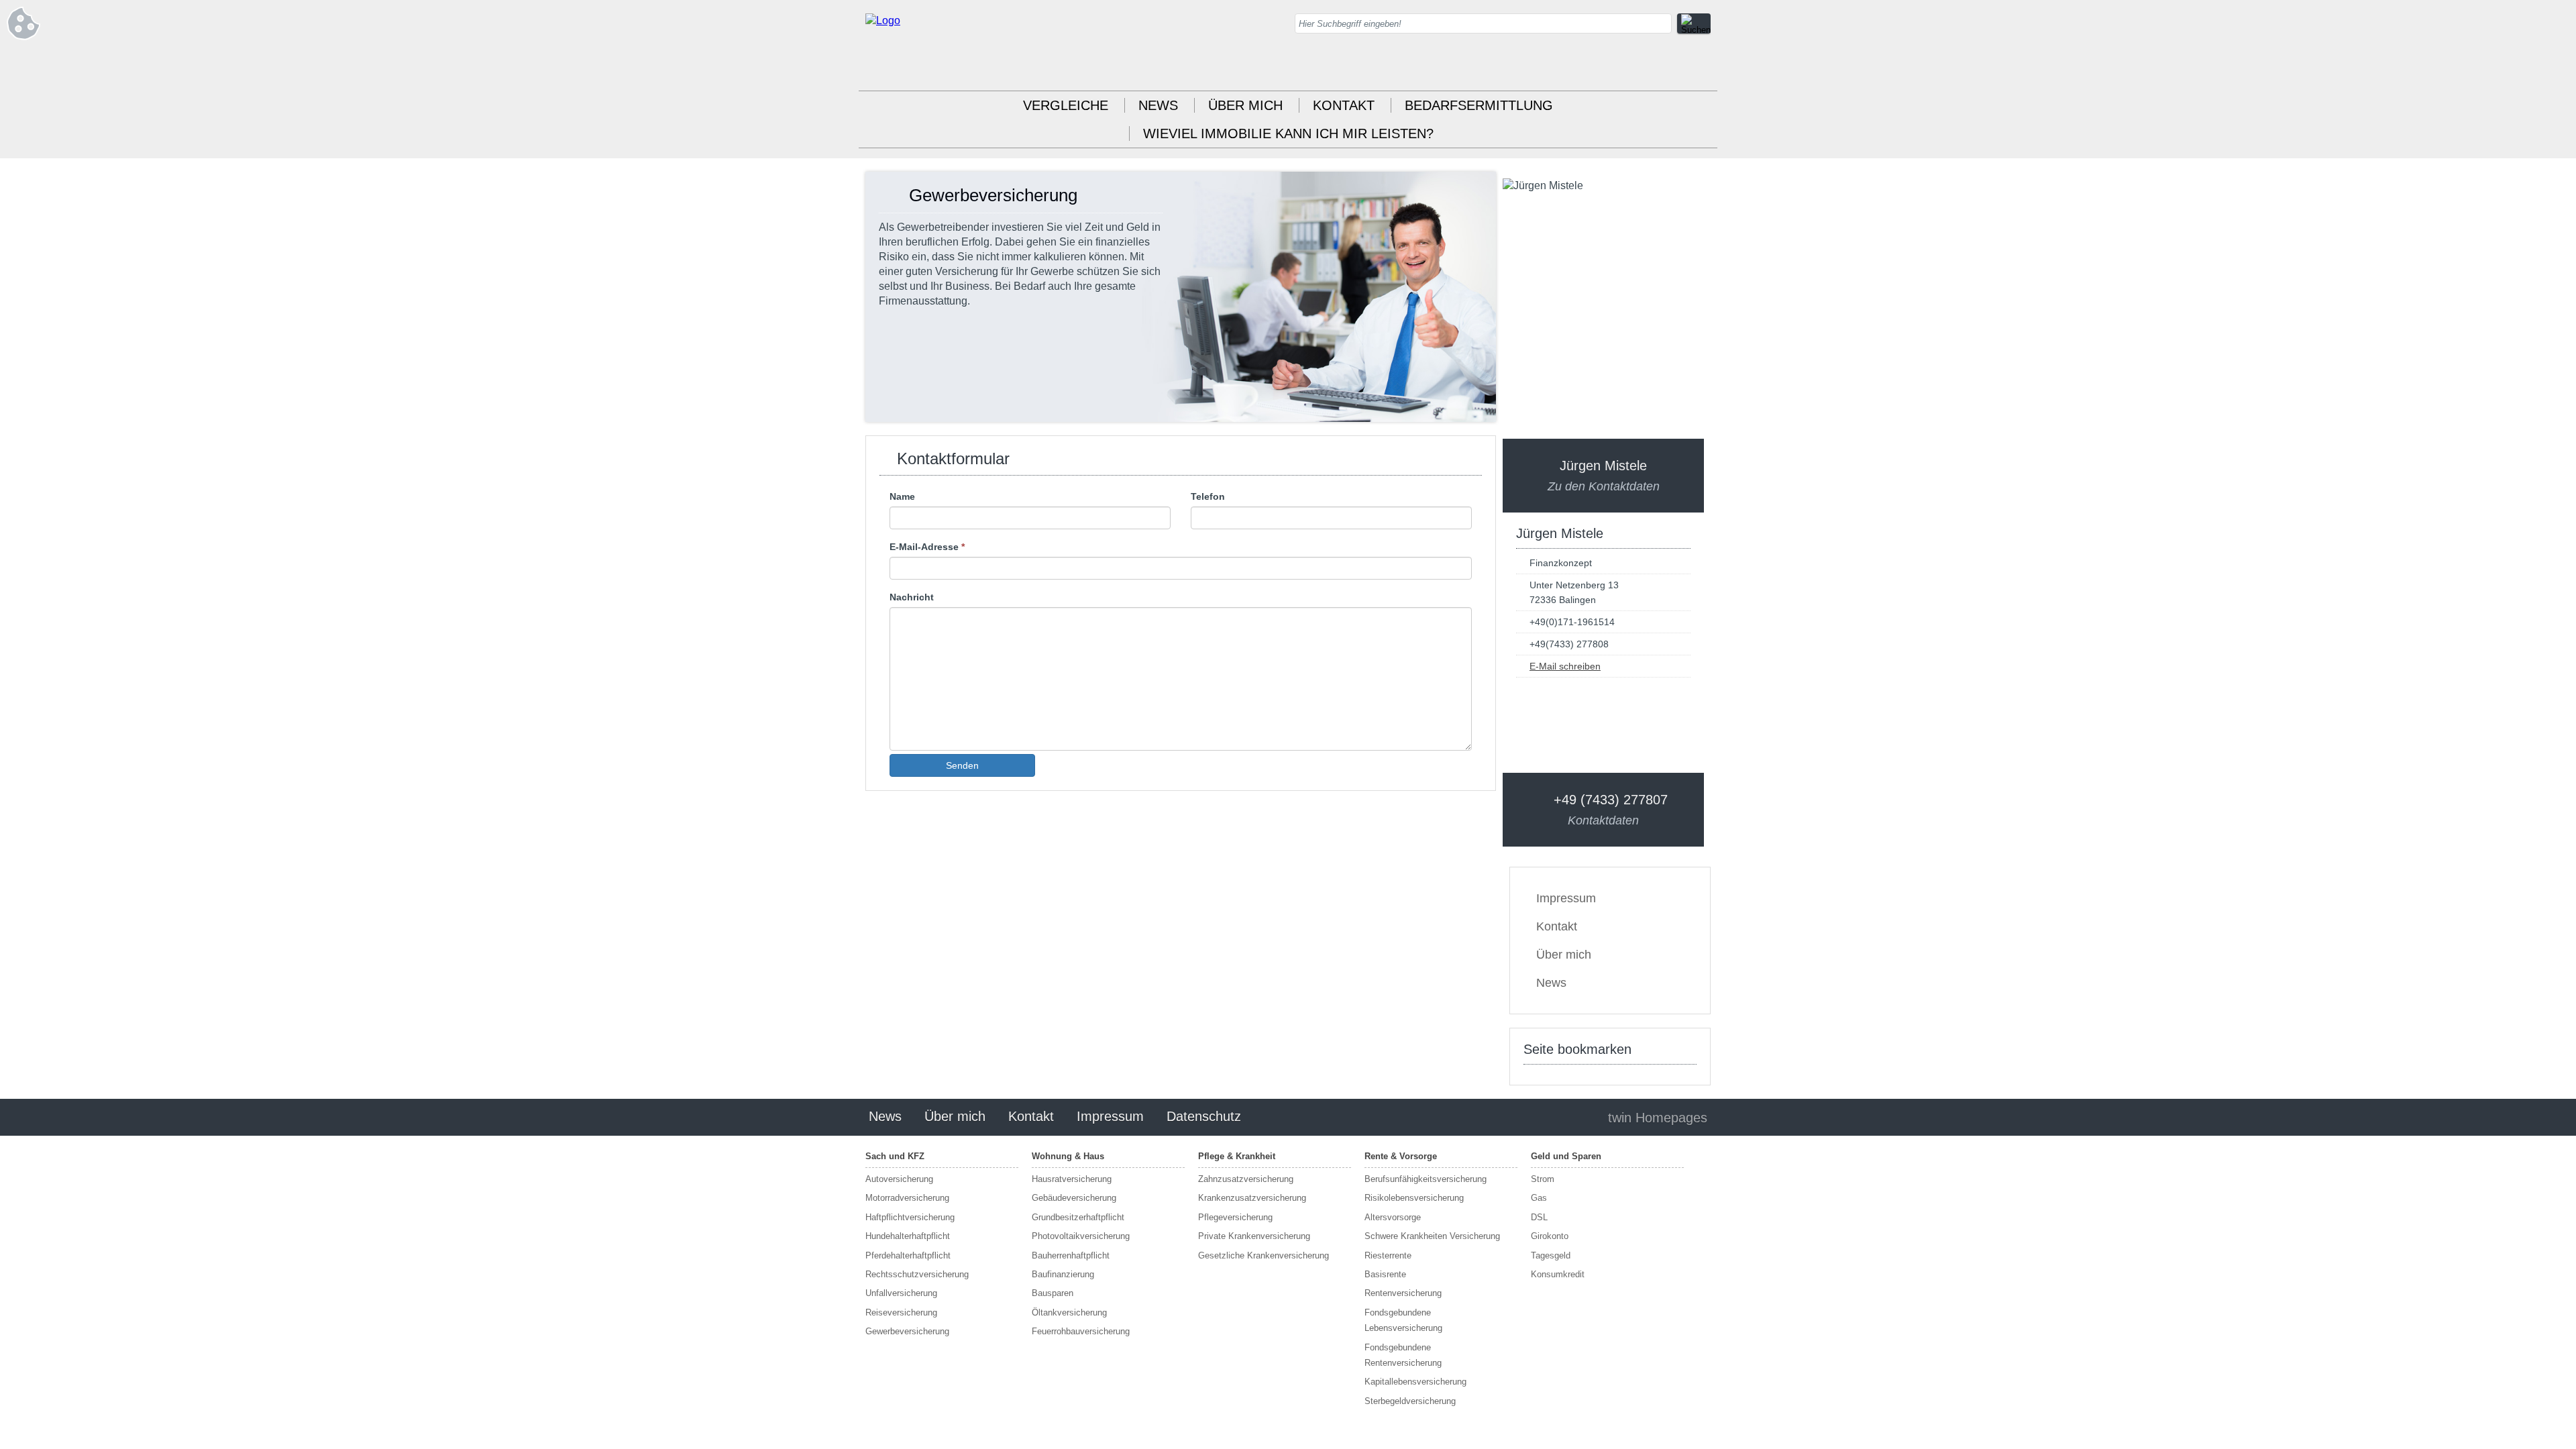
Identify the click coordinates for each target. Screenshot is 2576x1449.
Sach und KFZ (895, 1156)
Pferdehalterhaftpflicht (908, 1255)
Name (902, 496)
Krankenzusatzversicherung (1252, 1198)
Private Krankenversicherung (1254, 1236)
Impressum (1566, 898)
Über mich (1245, 105)
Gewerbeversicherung (907, 1331)
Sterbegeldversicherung (1410, 1401)
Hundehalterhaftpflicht (908, 1236)
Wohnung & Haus (1068, 1156)
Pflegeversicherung (1235, 1217)
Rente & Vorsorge (1401, 1156)
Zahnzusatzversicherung (1246, 1179)
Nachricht (912, 597)
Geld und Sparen (1566, 1156)
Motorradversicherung (907, 1198)
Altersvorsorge (1393, 1217)
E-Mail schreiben (1565, 666)
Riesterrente (1388, 1255)
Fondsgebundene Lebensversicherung (1403, 1320)
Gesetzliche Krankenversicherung (1264, 1255)
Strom (1543, 1179)
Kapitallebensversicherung (1415, 1382)
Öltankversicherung (1069, 1312)
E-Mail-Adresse (927, 547)
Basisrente (1385, 1274)
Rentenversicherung (1403, 1293)
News (1158, 105)
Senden (962, 765)
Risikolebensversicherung (1414, 1198)
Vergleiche (1066, 105)
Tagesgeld (1551, 1255)
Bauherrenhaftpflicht (1071, 1255)
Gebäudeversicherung (1074, 1198)
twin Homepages (1658, 1118)
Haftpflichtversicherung (910, 1217)
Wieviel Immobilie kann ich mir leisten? (1288, 133)
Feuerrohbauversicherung (1081, 1331)
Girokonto (1550, 1236)
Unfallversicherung (901, 1293)
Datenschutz (1204, 1116)
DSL (1539, 1217)
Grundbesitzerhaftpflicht (1078, 1217)
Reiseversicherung (901, 1312)
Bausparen (1053, 1293)
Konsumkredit (1558, 1274)
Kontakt (1344, 105)
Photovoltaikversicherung (1081, 1236)
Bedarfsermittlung (1479, 105)
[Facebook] (1701, 67)
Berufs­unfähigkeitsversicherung (1426, 1179)
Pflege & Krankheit (1237, 1156)
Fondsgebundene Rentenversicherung (1403, 1355)
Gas (1539, 1198)
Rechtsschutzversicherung (917, 1274)
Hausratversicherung (1072, 1179)
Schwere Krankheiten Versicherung (1432, 1236)
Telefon (1208, 496)
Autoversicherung (899, 1179)
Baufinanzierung (1063, 1274)
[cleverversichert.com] (883, 20)
